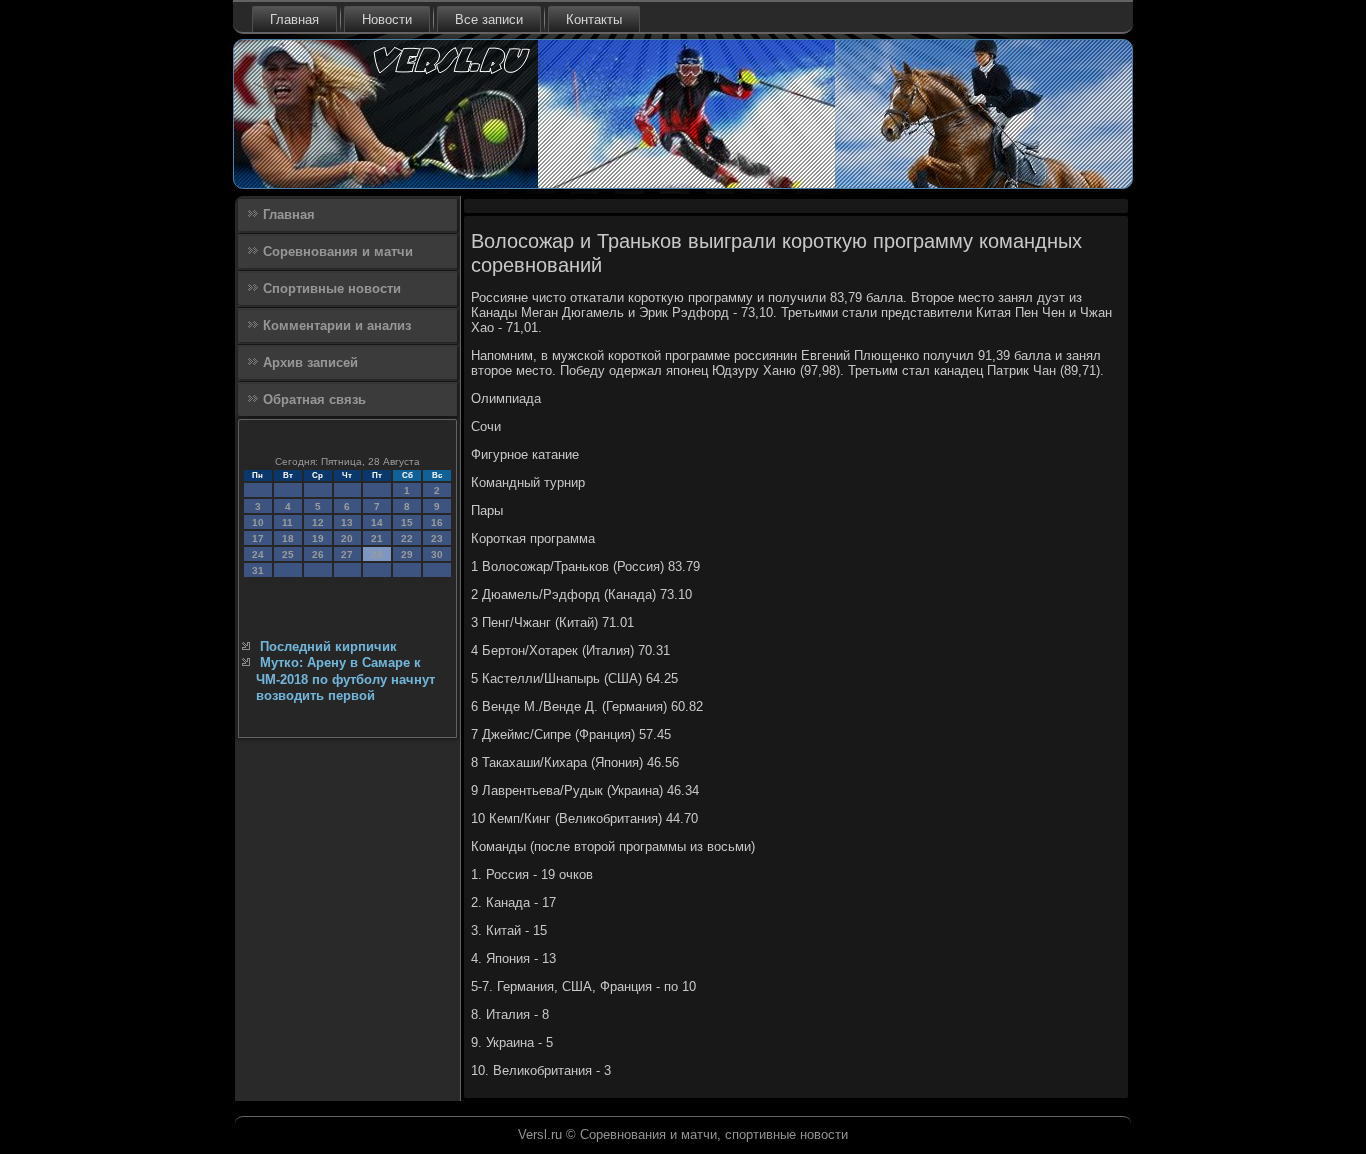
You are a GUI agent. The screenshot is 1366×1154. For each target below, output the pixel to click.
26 (318, 554)
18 (288, 538)
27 (347, 554)
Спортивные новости (332, 288)
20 (347, 538)
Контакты (594, 19)
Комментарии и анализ (337, 325)
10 (258, 522)
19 (318, 538)
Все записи (489, 19)
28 (377, 554)
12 (318, 522)
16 (437, 522)
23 (437, 538)
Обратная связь (314, 399)
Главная (294, 19)
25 (288, 554)
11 (287, 522)
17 (258, 538)
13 (347, 522)
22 (407, 538)
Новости (387, 19)
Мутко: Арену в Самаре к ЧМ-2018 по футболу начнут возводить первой (345, 679)
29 (407, 554)
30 (437, 554)
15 (407, 522)
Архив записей (310, 362)
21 (377, 538)
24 (258, 554)
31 (258, 570)
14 (377, 522)
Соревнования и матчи (338, 251)
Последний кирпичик (328, 646)
